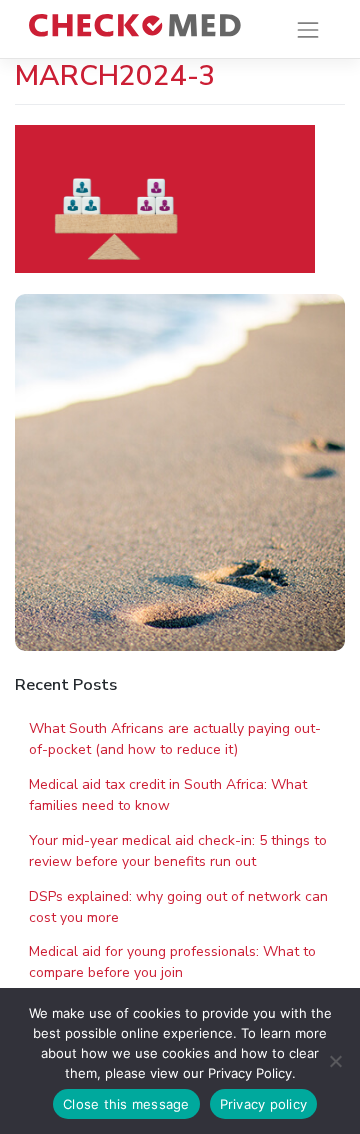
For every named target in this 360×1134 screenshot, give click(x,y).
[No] (335, 1061)
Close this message (126, 1104)
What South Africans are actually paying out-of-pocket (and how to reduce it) (175, 739)
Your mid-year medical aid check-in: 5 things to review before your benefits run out (178, 851)
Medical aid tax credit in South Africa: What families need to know (168, 795)
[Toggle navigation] (308, 29)
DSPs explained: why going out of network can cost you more (178, 907)
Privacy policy (264, 1104)
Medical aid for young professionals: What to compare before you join (172, 962)
